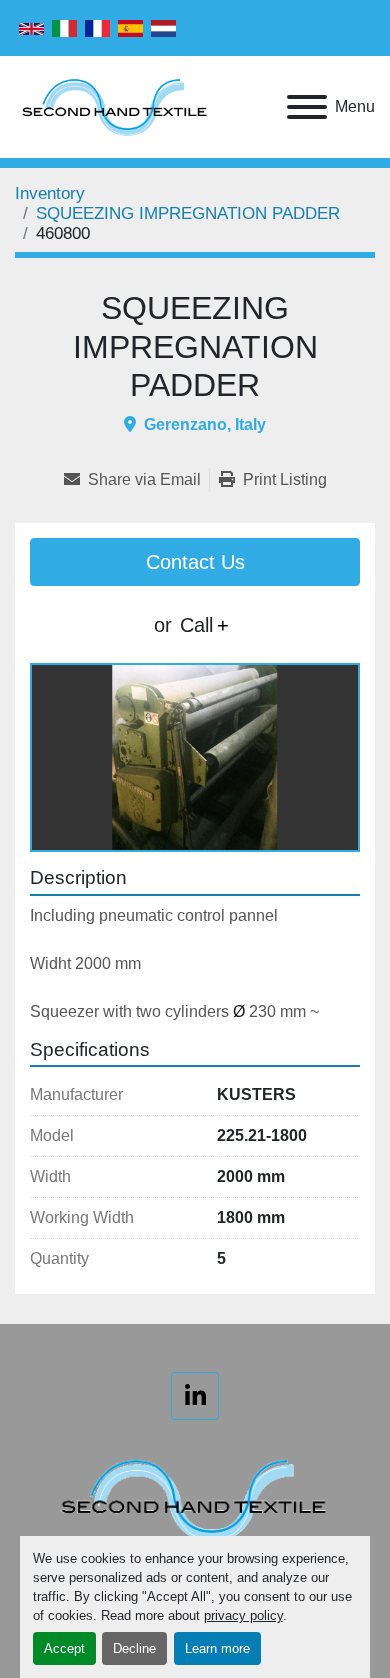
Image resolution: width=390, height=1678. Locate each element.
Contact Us (195, 562)
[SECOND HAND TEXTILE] (194, 1498)
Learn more (217, 1648)
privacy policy (243, 1615)
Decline (134, 1648)
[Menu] (307, 107)
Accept (64, 1648)
